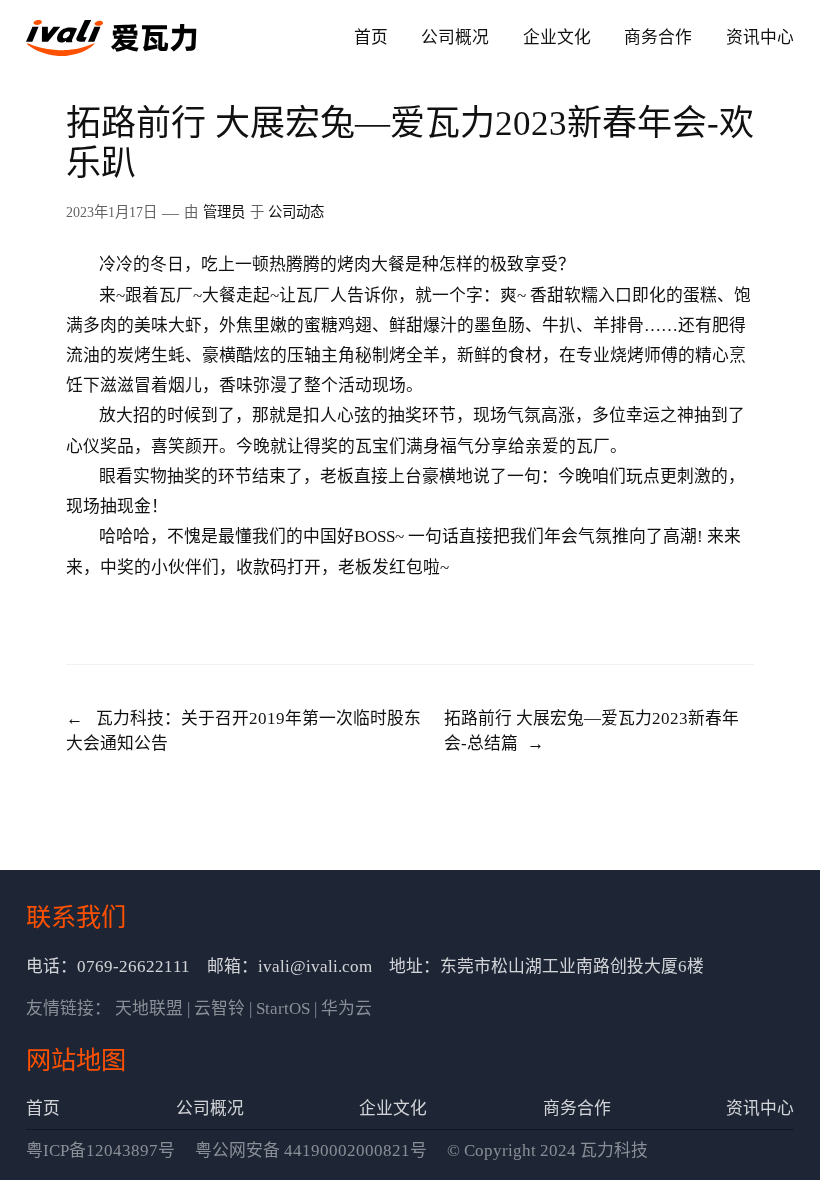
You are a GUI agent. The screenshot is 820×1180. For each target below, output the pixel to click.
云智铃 (219, 1008)
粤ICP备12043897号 (100, 1150)
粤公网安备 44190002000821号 (311, 1150)
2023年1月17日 (111, 212)
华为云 (346, 1008)
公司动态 (296, 212)
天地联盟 (149, 1008)
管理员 (224, 212)
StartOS (283, 1008)
